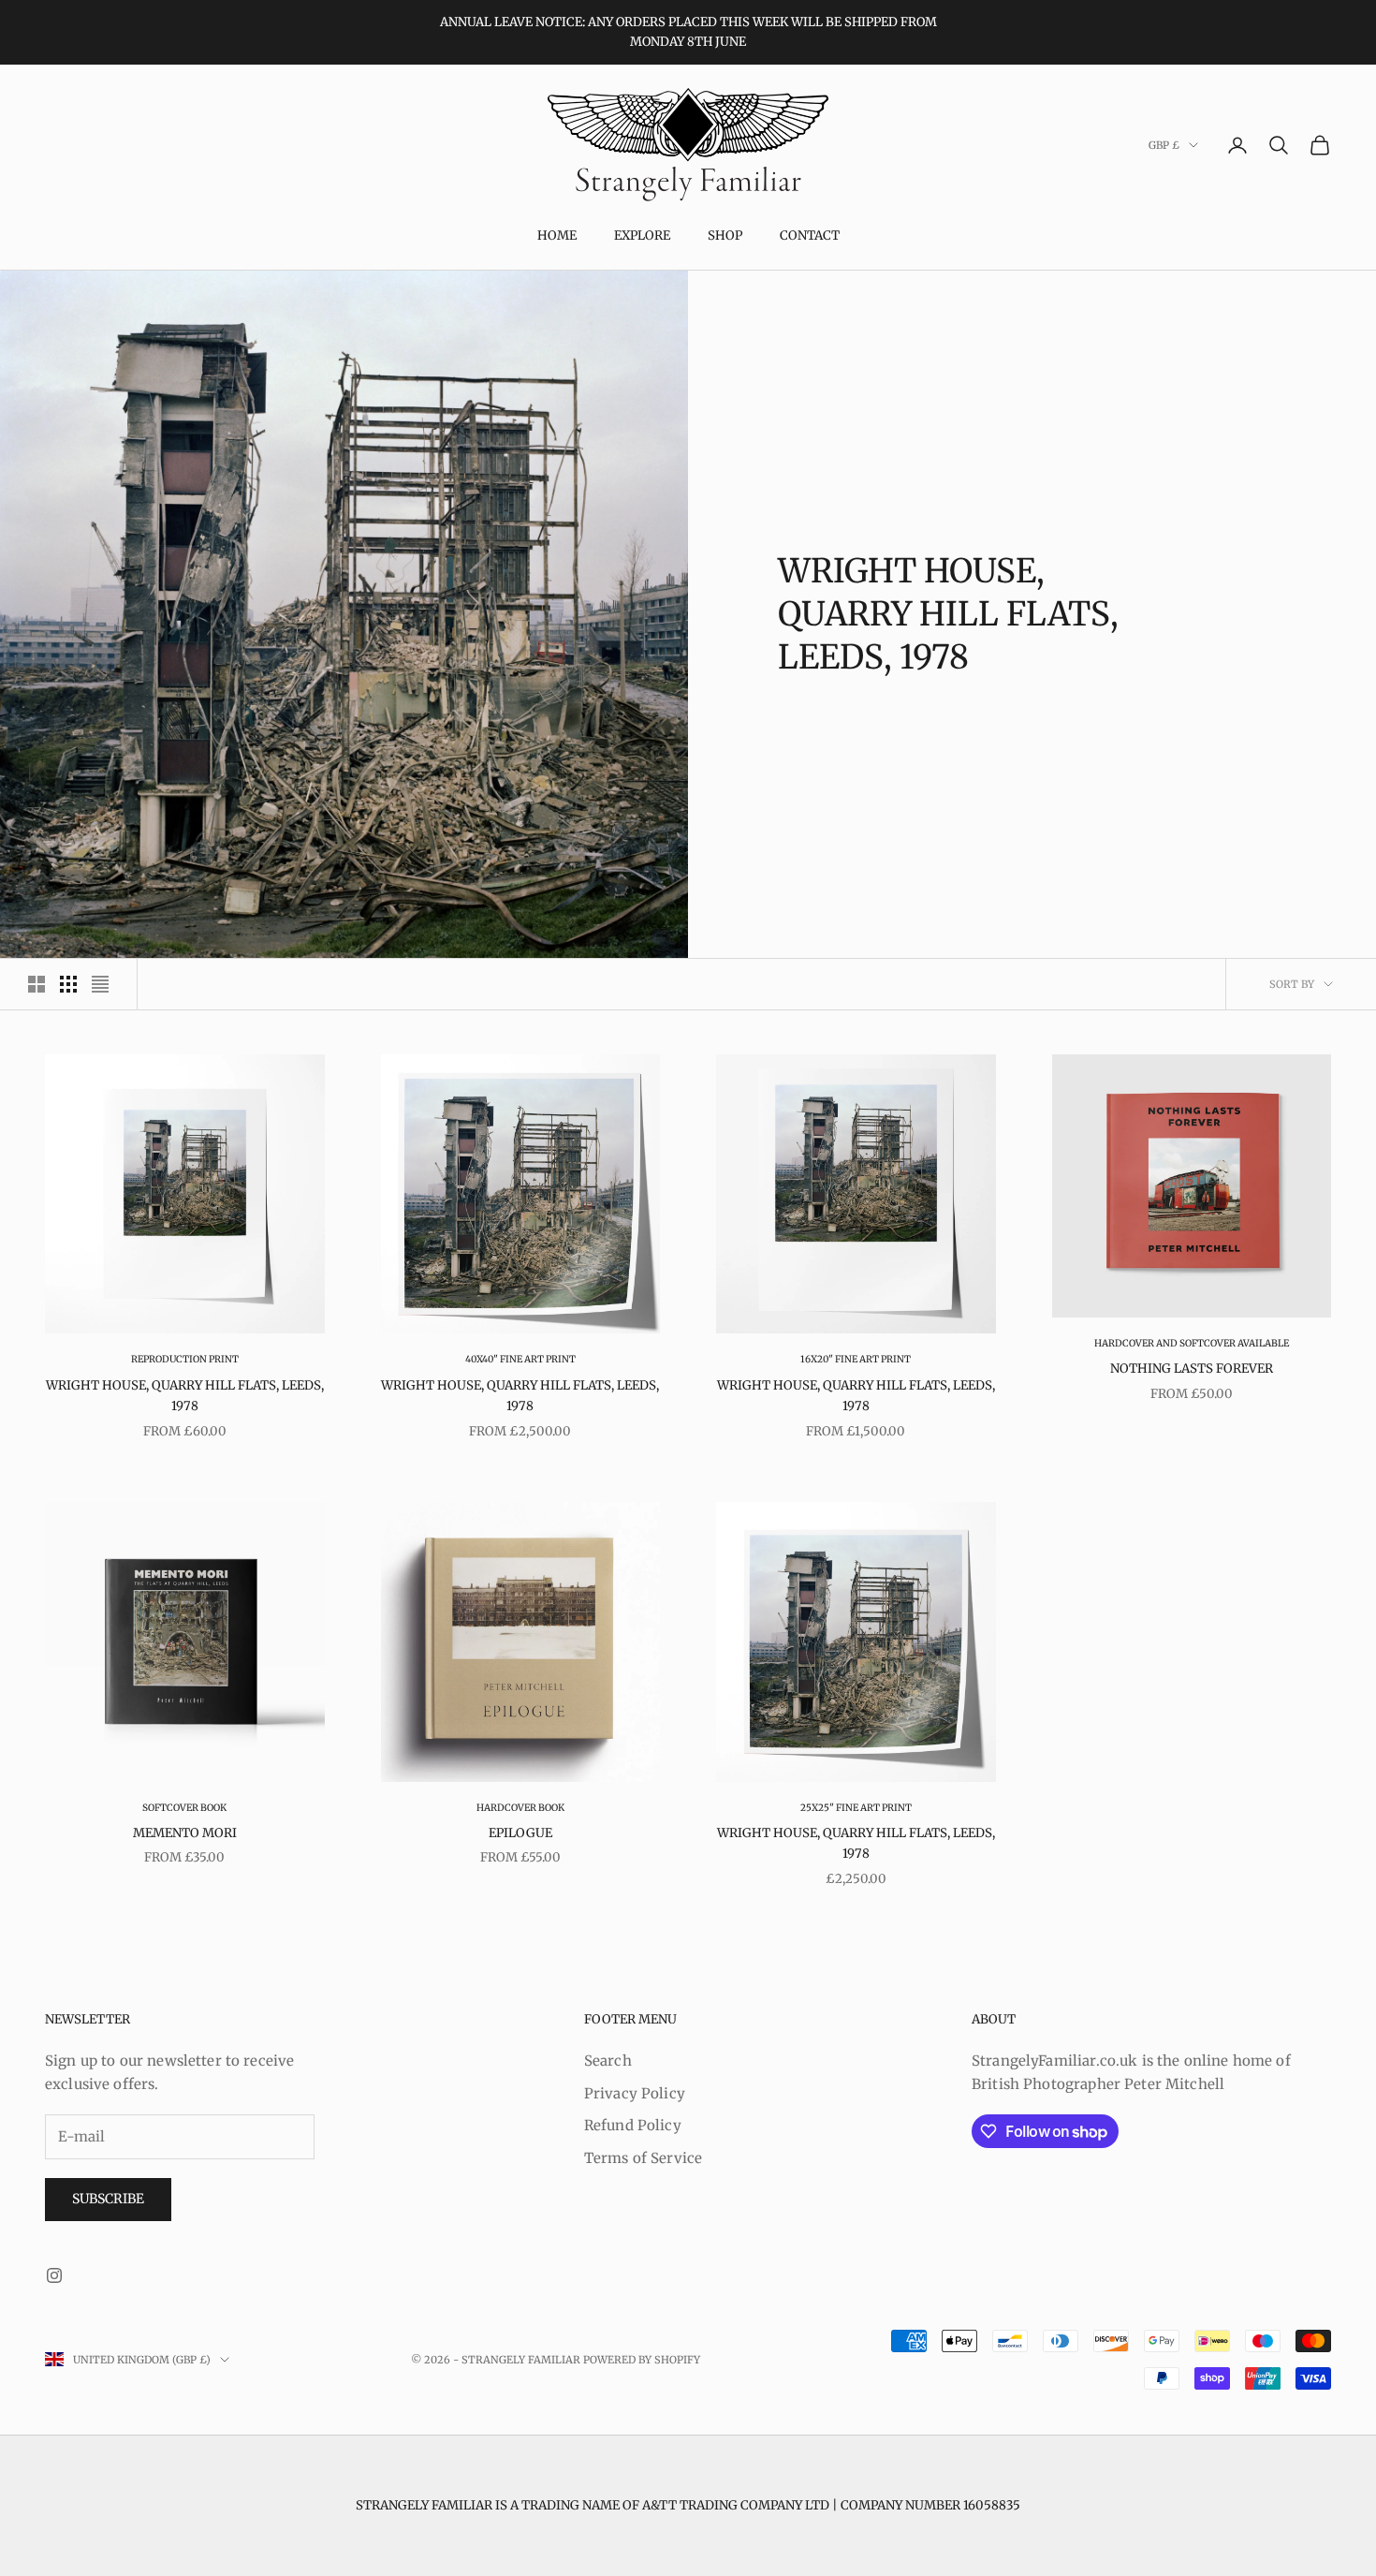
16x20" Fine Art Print (856, 1359)
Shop (725, 236)
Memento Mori (185, 1833)
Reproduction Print (185, 1359)
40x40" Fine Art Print (520, 1359)
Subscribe (108, 2199)
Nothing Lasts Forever (1192, 1369)
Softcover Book (184, 1808)
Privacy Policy (635, 2093)
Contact (810, 236)
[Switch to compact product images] (100, 984)
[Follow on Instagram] (54, 2275)
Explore (642, 236)
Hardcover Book (520, 1808)
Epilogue (520, 1833)
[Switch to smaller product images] (68, 984)
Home (557, 236)
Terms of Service (643, 2158)
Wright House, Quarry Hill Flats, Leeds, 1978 (185, 1396)
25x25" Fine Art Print (856, 1808)
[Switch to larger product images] (37, 984)
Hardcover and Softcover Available (1192, 1343)
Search (608, 2061)
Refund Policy (633, 2125)
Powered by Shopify (642, 2360)
